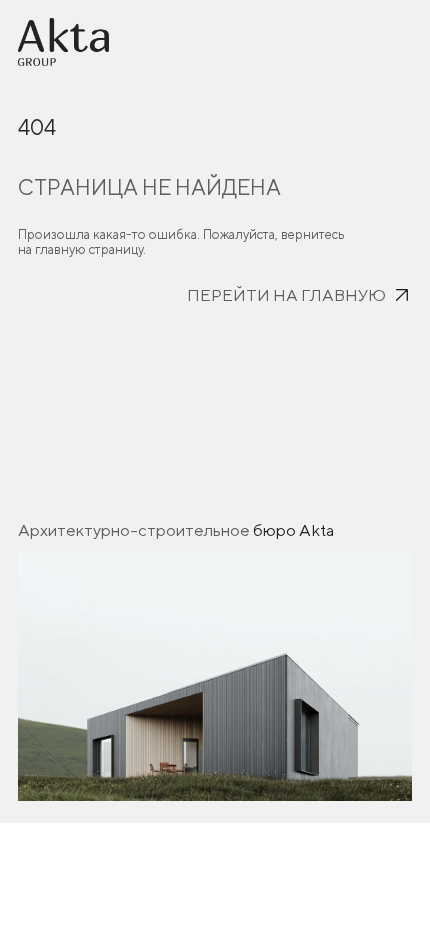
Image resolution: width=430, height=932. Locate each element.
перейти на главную (286, 295)
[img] (63, 42)
